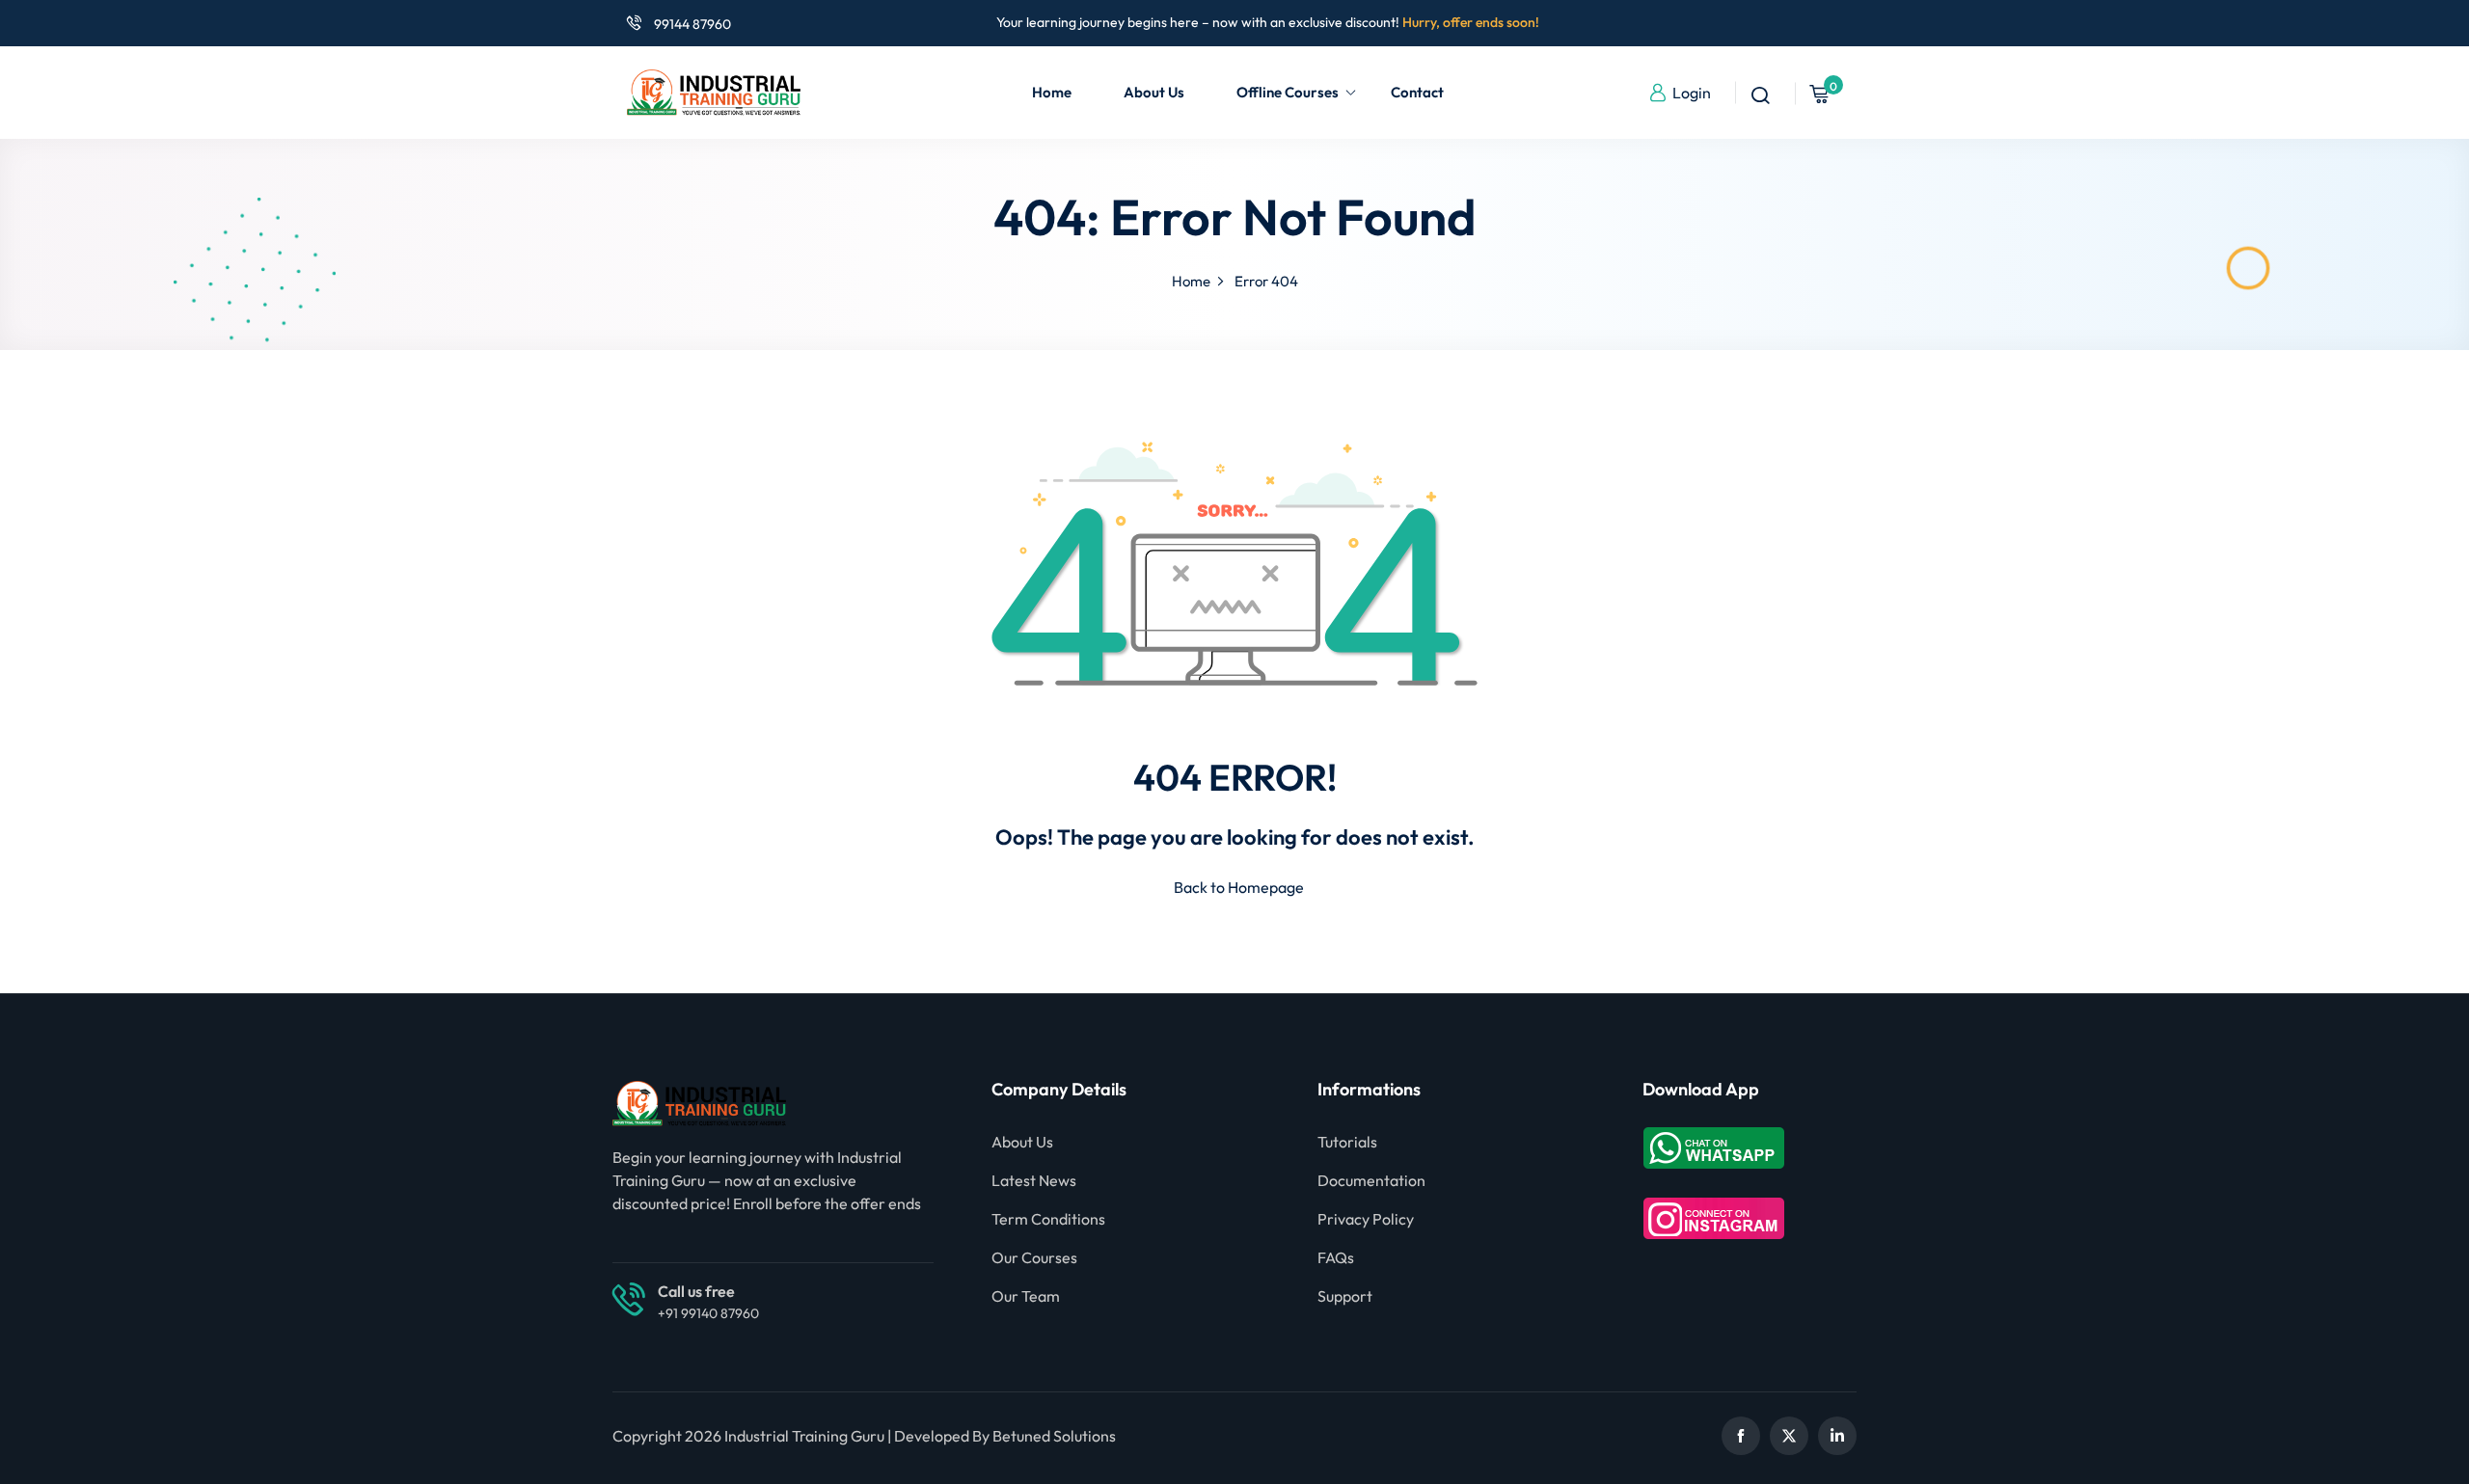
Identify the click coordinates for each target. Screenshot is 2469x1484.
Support (1345, 1296)
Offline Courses (1288, 92)
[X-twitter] (1789, 1436)
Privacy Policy (1366, 1219)
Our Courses (1034, 1257)
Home (1052, 92)
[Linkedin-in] (1837, 1436)
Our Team (1026, 1296)
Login (1692, 93)
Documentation (1371, 1180)
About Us (1154, 92)
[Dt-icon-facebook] (1741, 1436)
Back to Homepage (1239, 887)
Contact (1417, 92)
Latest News (1034, 1180)
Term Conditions (1048, 1219)
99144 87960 (691, 24)
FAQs (1336, 1257)
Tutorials (1347, 1142)
